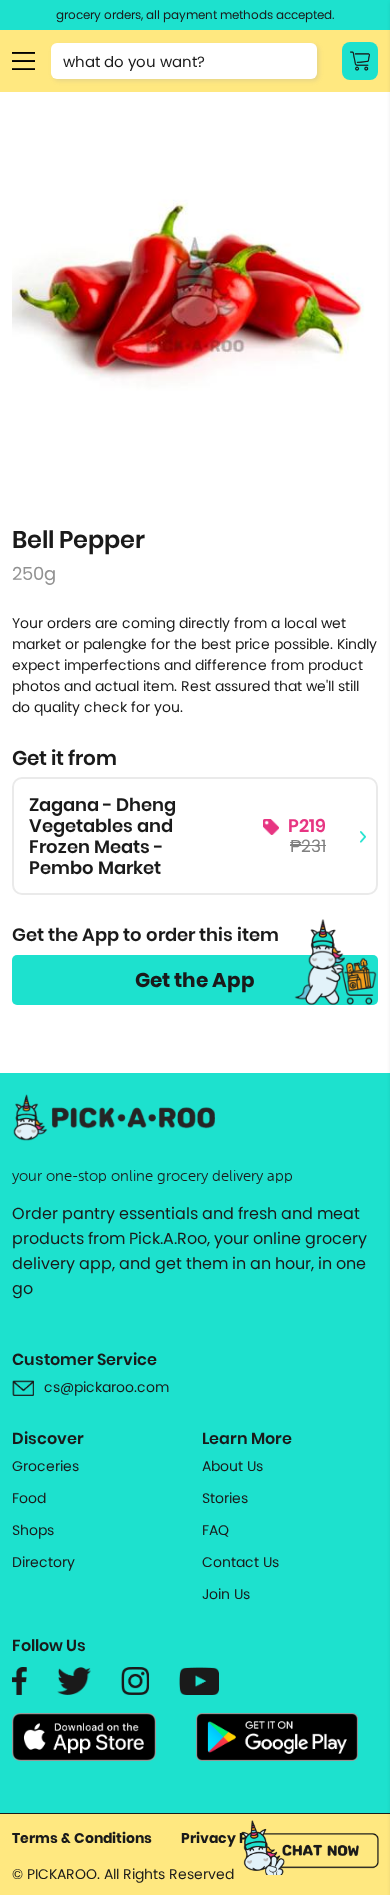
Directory (43, 1562)
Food (29, 1498)
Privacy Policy (232, 1838)
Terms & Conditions (82, 1838)
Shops (33, 1530)
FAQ (215, 1530)
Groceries (45, 1466)
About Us (232, 1466)
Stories (225, 1498)
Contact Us (240, 1562)
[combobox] (184, 61)
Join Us (226, 1594)
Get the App (195, 980)
